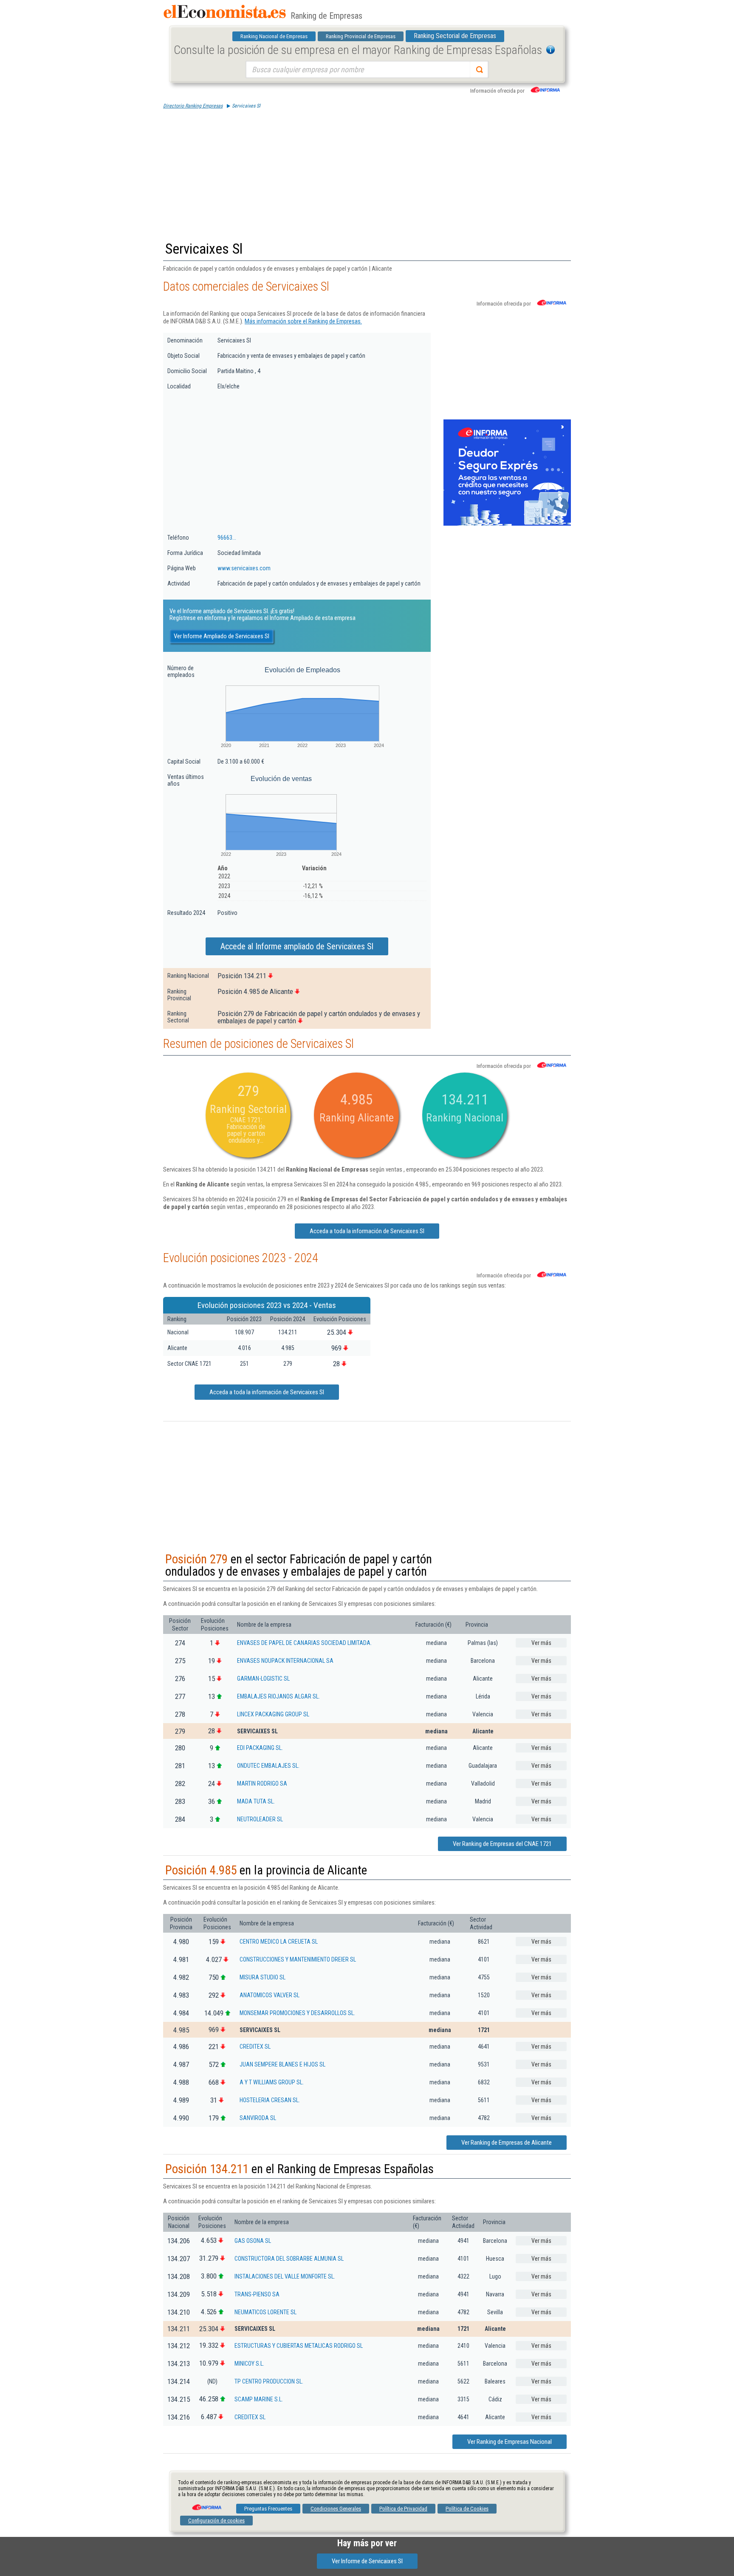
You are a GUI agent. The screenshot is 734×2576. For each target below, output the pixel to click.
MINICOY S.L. (249, 2364)
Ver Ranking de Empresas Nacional (510, 2442)
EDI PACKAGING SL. (260, 1748)
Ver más (541, 1643)
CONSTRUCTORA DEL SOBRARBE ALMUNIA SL (289, 2259)
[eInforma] (206, 2504)
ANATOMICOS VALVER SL (270, 1995)
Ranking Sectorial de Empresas (455, 36)
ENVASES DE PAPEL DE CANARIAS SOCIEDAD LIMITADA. (304, 1643)
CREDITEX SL (255, 2047)
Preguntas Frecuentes (268, 2509)
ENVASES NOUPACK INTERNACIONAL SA (285, 1661)
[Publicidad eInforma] (507, 524)
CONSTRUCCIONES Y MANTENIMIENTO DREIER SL (298, 1959)
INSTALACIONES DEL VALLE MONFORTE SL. (285, 2276)
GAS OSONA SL (253, 2241)
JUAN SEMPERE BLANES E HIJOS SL (282, 2064)
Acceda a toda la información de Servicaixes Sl (367, 1231)
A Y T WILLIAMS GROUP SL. (272, 2082)
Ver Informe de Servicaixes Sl (367, 2561)
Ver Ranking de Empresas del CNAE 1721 (502, 1844)
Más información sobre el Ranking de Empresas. (303, 321)
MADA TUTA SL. (256, 1801)
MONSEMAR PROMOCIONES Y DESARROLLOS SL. (297, 2013)
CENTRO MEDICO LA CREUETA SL (279, 1942)
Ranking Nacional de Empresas (274, 36)
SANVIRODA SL (258, 2118)
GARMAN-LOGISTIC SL (263, 1679)
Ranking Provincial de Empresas (361, 36)
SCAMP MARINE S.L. (259, 2399)
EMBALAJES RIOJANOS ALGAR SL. (278, 1696)
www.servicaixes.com (244, 568)
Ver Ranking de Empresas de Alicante (507, 2143)
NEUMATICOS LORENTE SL (265, 2312)
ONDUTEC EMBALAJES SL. (268, 1766)
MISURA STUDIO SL (263, 1977)
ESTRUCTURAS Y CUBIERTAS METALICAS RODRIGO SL (299, 2346)
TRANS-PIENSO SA (257, 2294)
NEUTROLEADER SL (260, 1819)
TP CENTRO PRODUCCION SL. (269, 2381)
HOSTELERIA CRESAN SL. (270, 2100)
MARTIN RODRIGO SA (262, 1783)
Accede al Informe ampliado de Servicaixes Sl (297, 946)
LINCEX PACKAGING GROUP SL (273, 1714)
